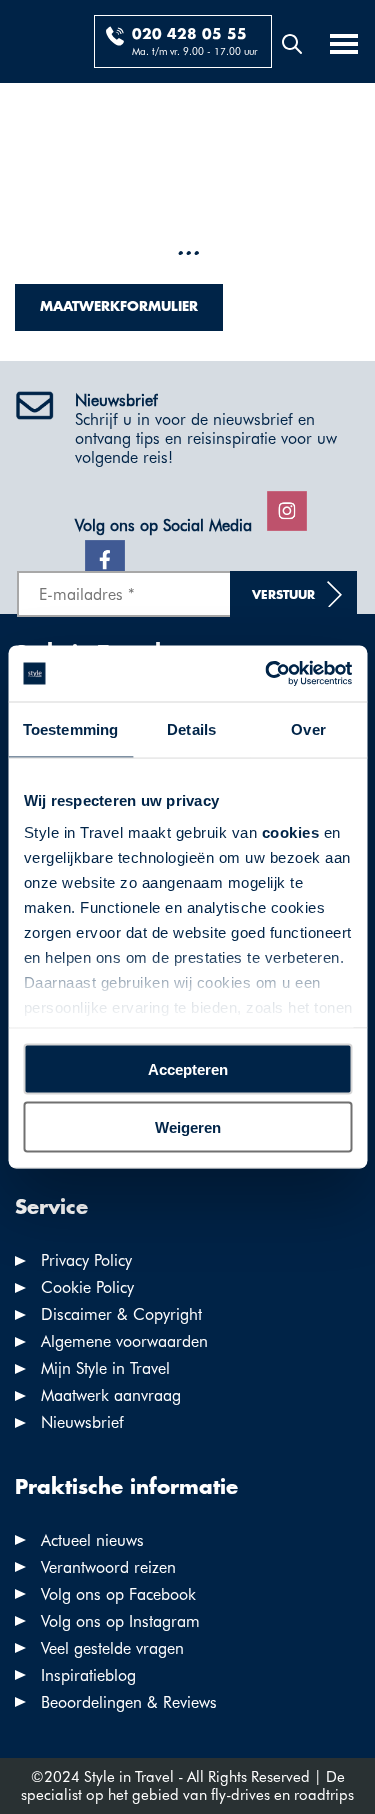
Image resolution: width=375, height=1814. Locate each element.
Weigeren (188, 1127)
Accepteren (188, 1068)
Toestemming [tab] (70, 728)
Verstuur (283, 595)
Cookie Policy (87, 1287)
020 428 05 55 (189, 35)
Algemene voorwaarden (124, 1341)
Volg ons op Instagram (120, 1621)
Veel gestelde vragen (112, 1648)
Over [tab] (308, 728)
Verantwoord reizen (108, 1567)
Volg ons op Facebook (118, 1594)
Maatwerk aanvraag (111, 1395)
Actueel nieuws (92, 1540)
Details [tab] (191, 728)
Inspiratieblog (88, 1675)
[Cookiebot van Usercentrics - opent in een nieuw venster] (267, 674)
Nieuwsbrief (82, 1422)
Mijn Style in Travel (105, 1368)
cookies (290, 832)
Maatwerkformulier (119, 307)
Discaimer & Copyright (121, 1314)
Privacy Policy (86, 1260)
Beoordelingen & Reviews (129, 1702)
